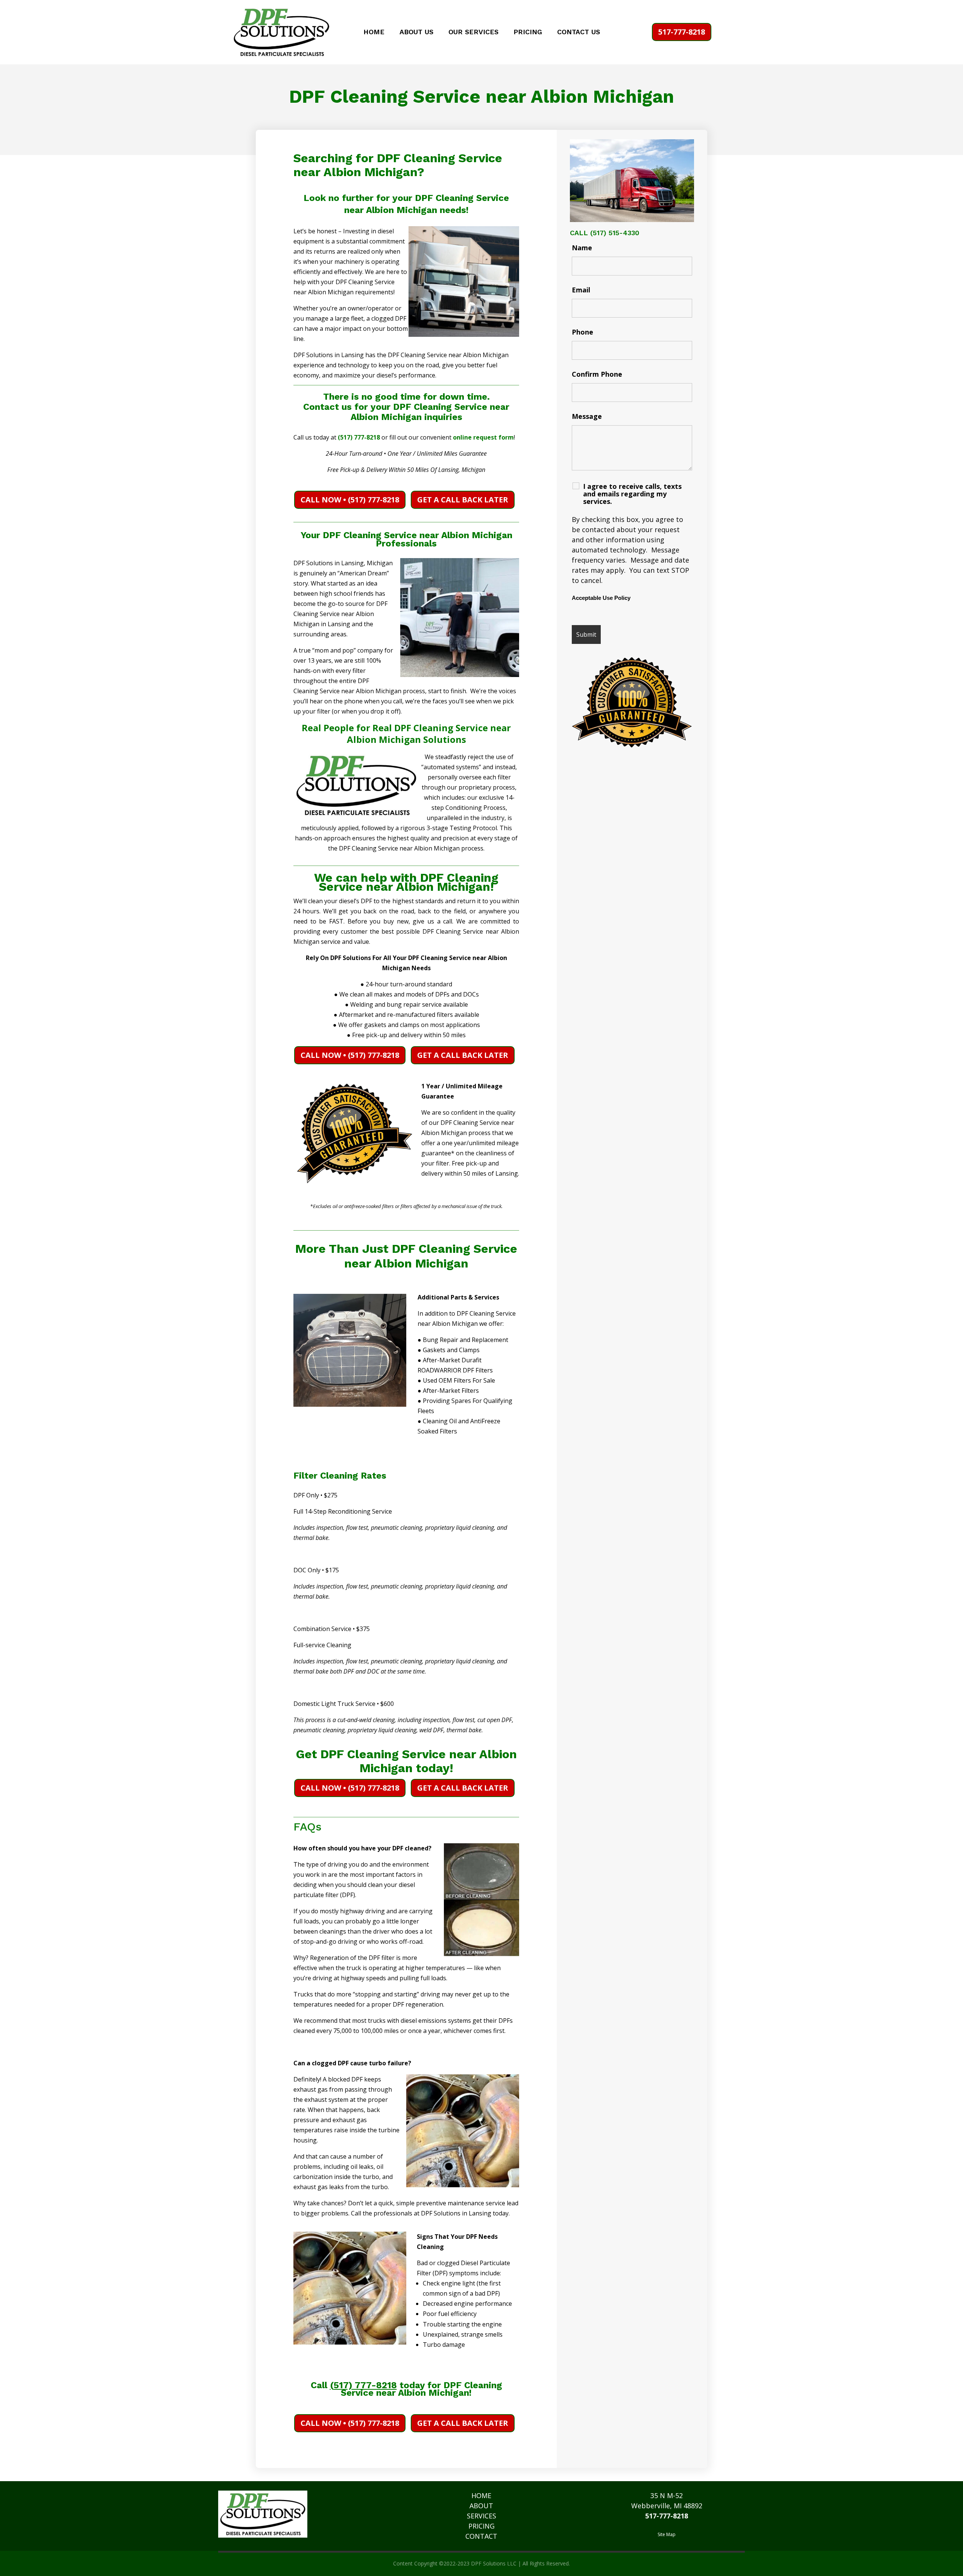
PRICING (528, 33)
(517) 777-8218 (359, 437)
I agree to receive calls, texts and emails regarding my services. (632, 494)
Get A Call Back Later (463, 500)
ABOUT (481, 2506)
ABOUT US (416, 33)
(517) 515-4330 (615, 233)
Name (582, 248)
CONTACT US (579, 33)
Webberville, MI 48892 (667, 2506)
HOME (374, 33)
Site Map (667, 2534)
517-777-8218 (682, 32)
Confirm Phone (597, 374)
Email (581, 290)
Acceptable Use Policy (601, 598)
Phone (583, 332)
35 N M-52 (667, 2495)
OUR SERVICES (473, 33)
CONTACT (481, 2536)
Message (587, 416)
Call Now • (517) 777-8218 (350, 500)
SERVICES (481, 2516)
